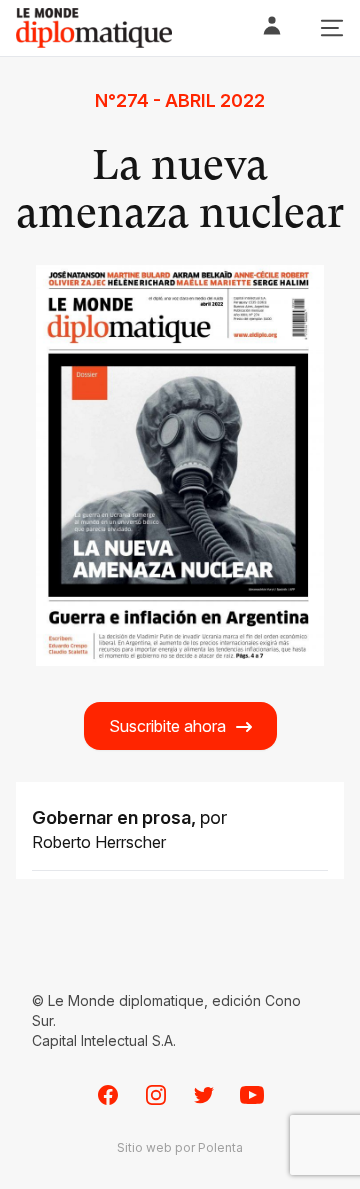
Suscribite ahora (167, 726)
